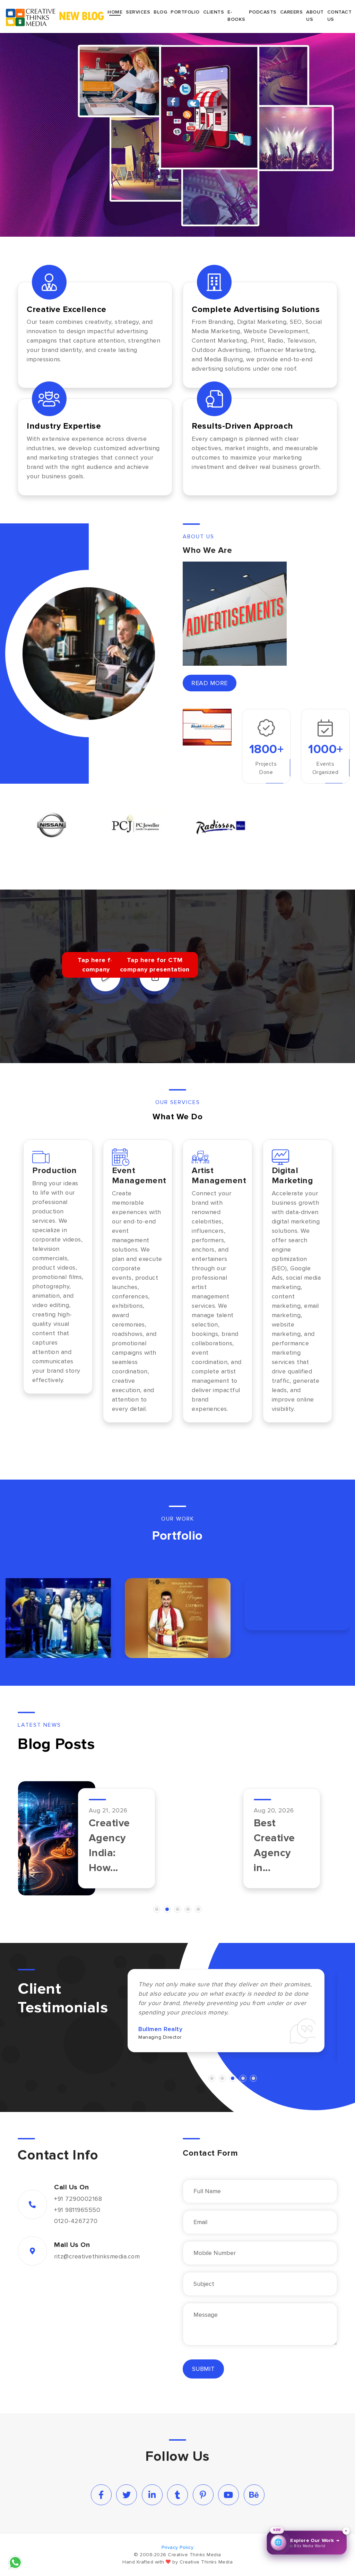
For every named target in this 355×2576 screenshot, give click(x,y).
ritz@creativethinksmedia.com (97, 2257)
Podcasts (263, 12)
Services (138, 12)
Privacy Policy (177, 2547)
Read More (210, 683)
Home (115, 12)
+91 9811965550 (77, 2210)
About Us (315, 16)
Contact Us (340, 16)
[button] (157, 1910)
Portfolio (185, 12)
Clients (214, 12)
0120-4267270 (76, 2221)
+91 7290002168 (78, 2199)
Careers (292, 12)
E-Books (236, 16)
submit (203, 2369)
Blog (160, 12)
